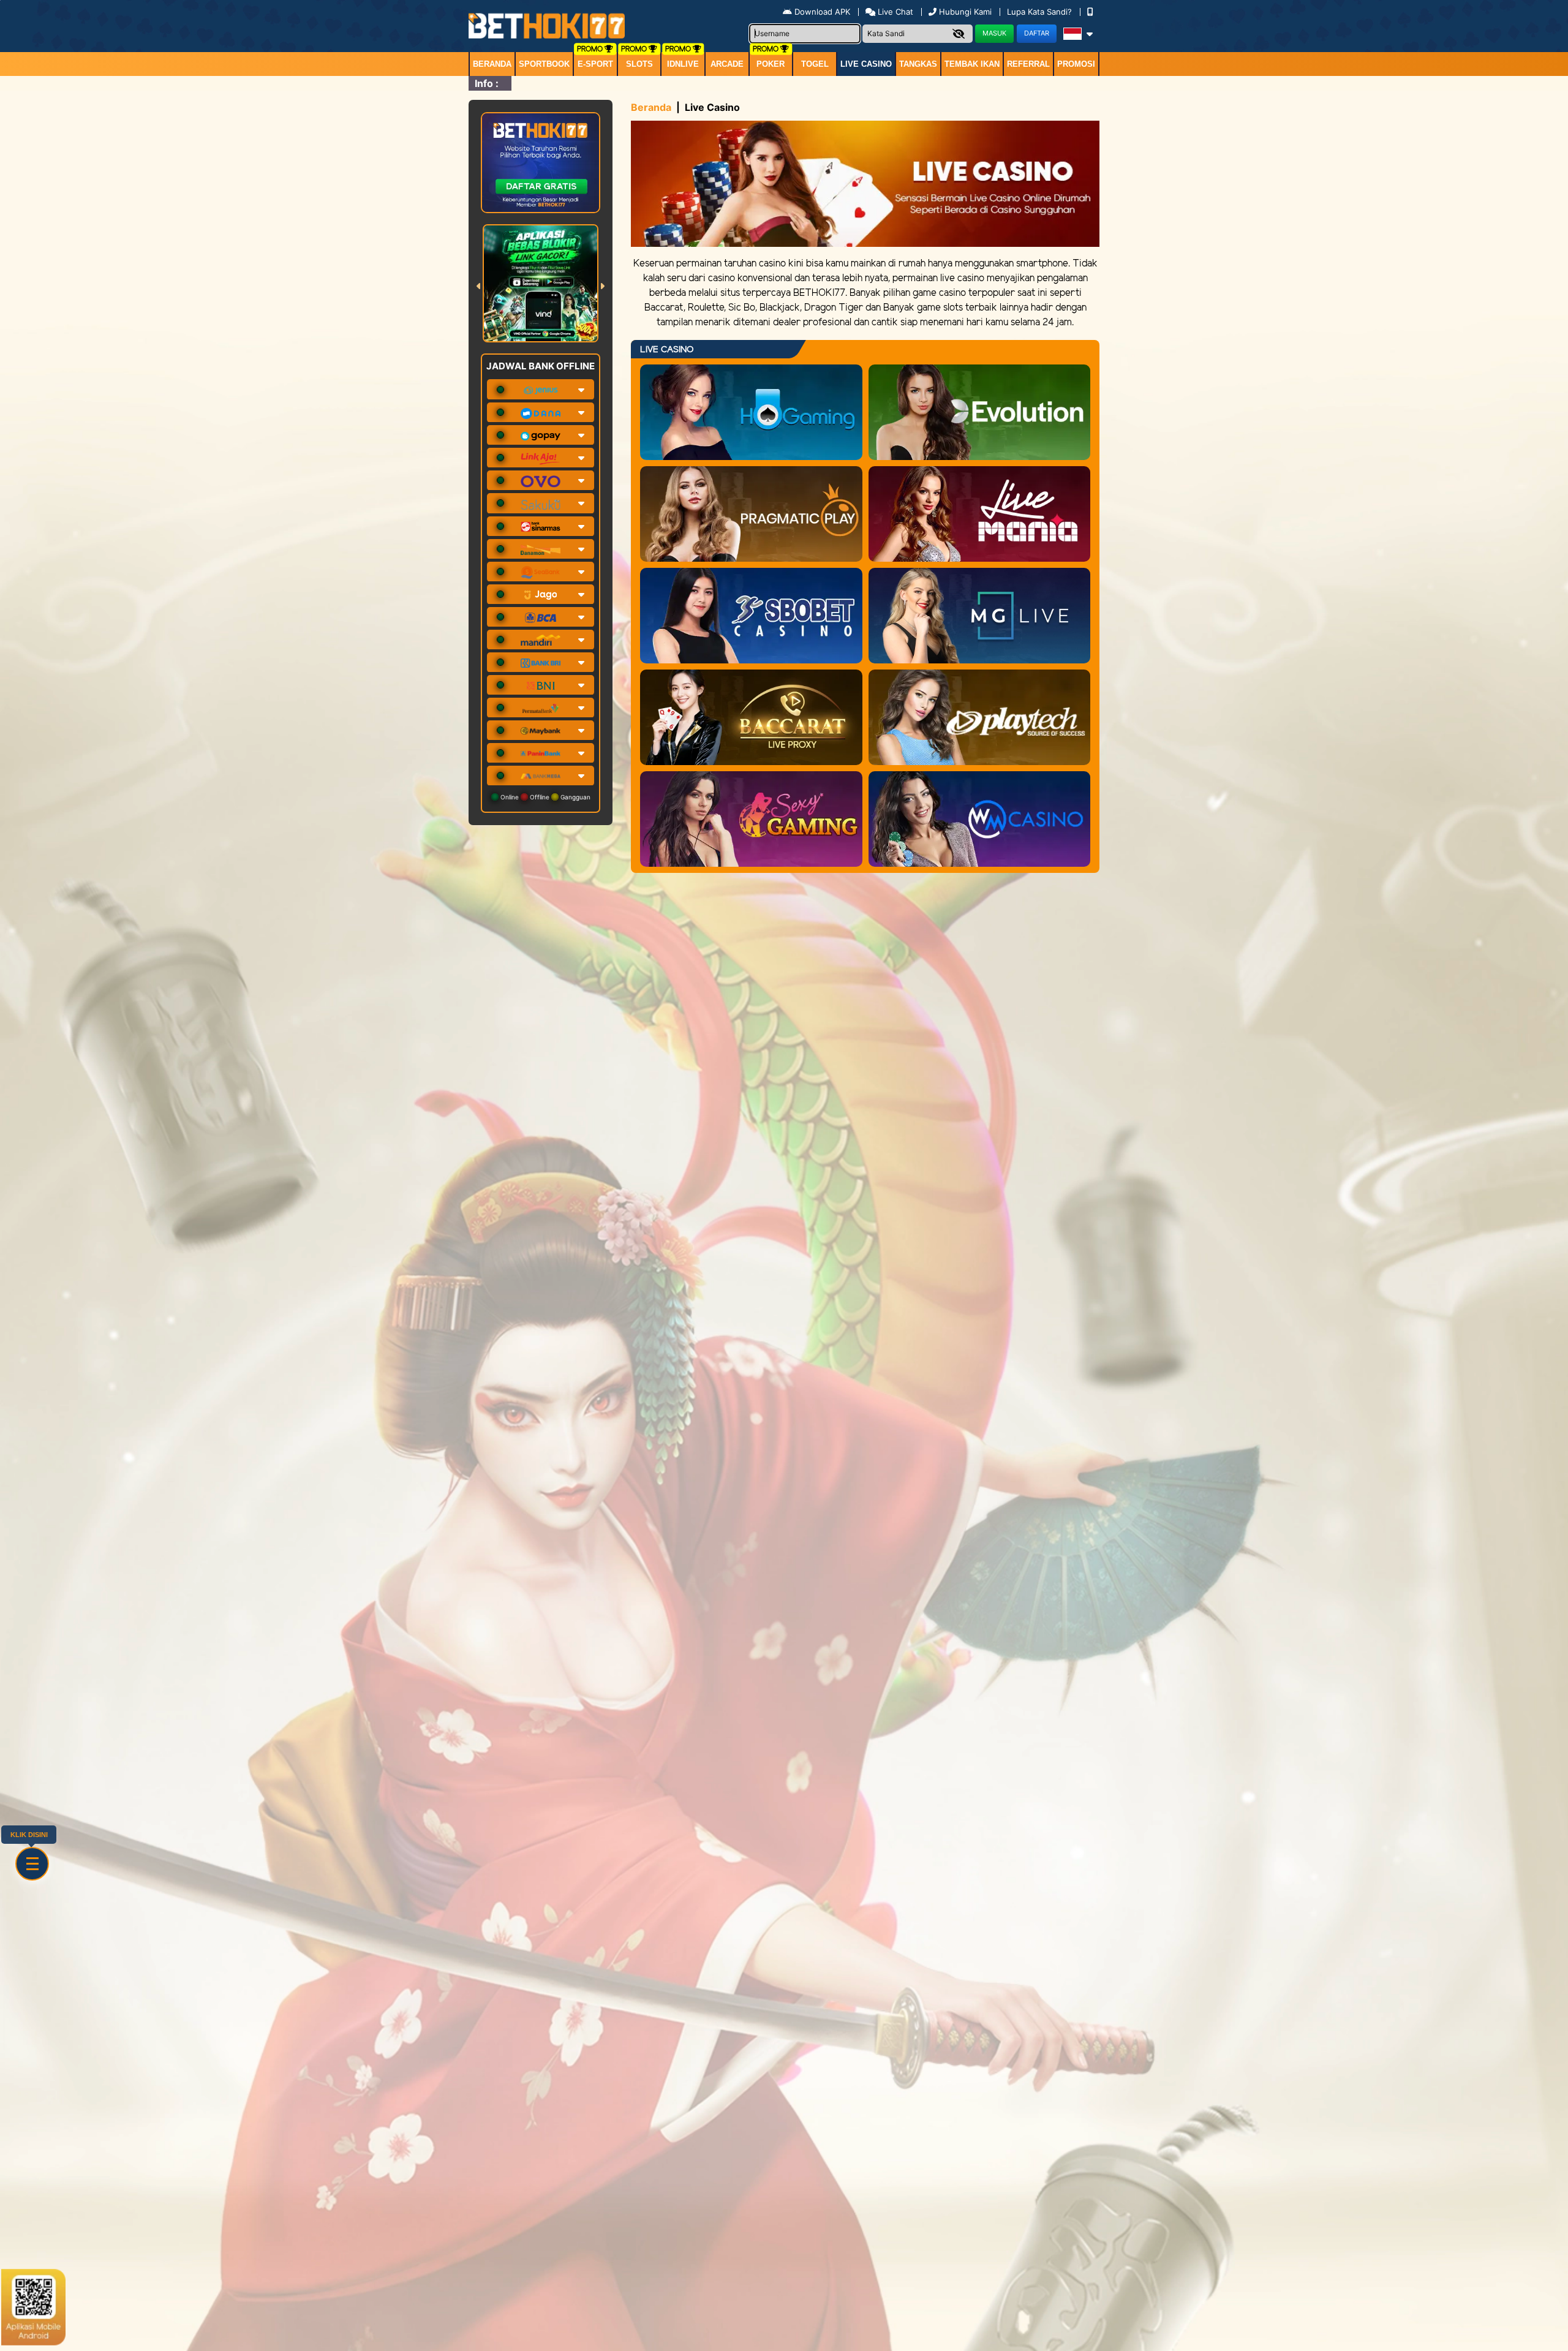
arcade (727, 64)
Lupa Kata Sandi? (1041, 12)
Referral (1028, 64)
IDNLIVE (683, 64)
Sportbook (544, 64)
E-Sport (595, 64)
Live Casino (866, 64)
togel (815, 64)
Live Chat (894, 12)
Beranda (492, 64)
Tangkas (918, 64)
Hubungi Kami (965, 12)
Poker (771, 64)
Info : (487, 83)
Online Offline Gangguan (545, 797)
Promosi (1076, 64)
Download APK (822, 12)
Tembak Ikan (972, 64)
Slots (639, 64)
